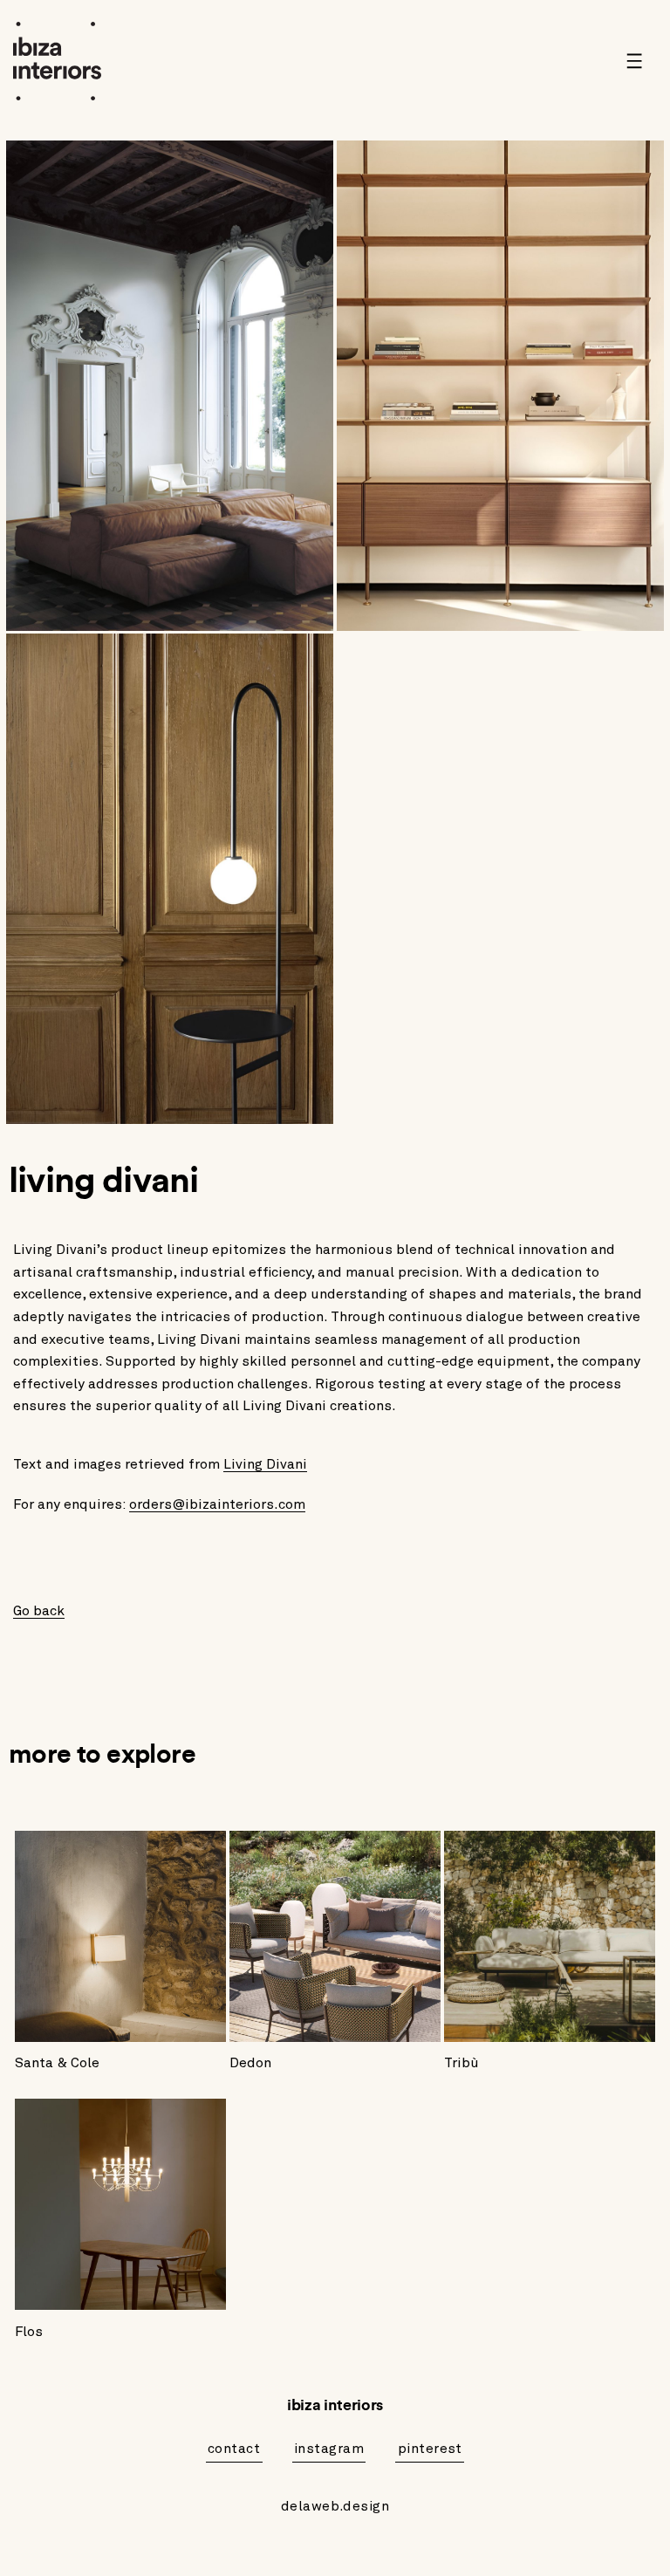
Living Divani (265, 1464)
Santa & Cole (57, 2063)
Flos (29, 2332)
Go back (39, 1611)
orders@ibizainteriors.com (217, 1504)
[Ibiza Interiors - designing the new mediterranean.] (61, 61)
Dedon (250, 2063)
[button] (641, 61)
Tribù (461, 2063)
